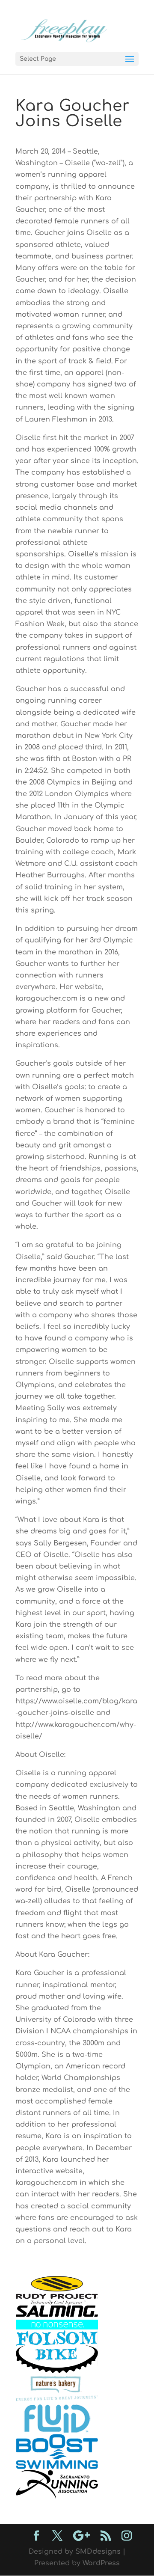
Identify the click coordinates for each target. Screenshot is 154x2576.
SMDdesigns (98, 2552)
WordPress (101, 2563)
